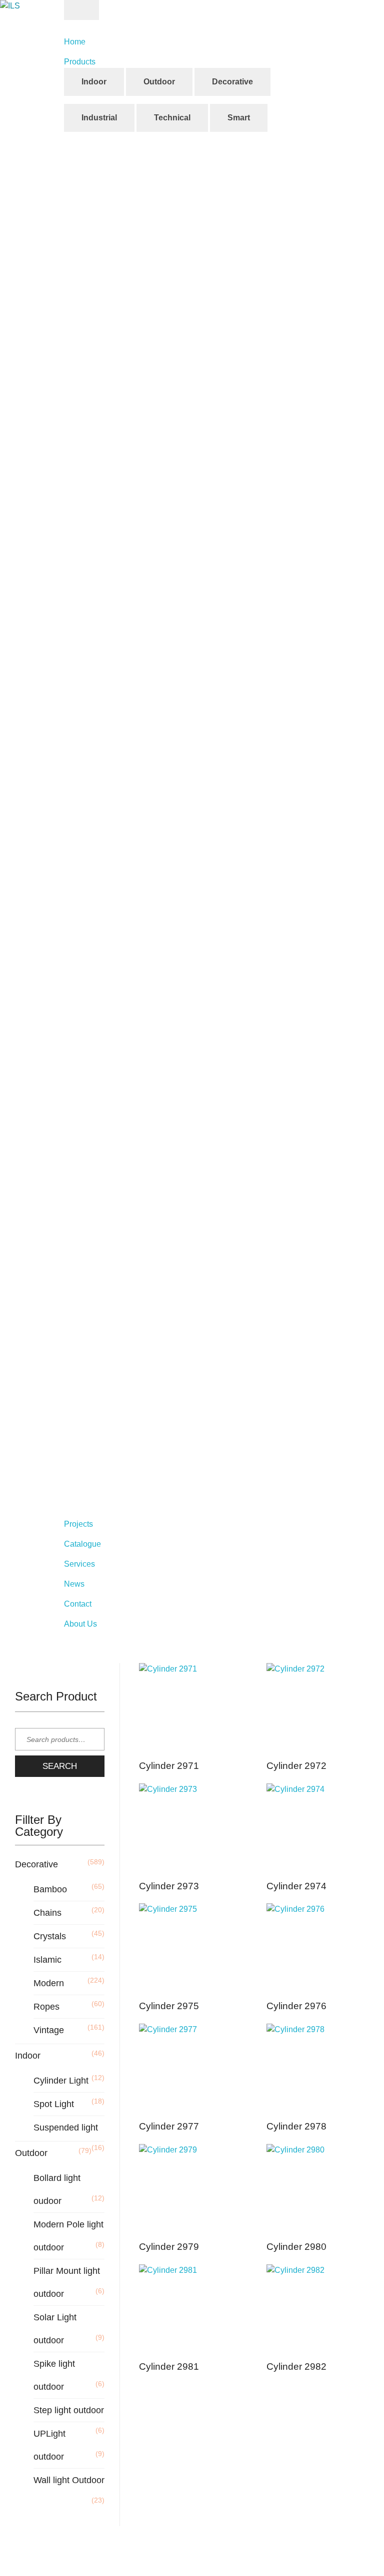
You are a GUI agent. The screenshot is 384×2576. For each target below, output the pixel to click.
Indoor (28, 2056)
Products (80, 62)
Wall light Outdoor (69, 2480)
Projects (78, 1524)
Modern (49, 1983)
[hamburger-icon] (81, 10)
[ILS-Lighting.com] (42, 18)
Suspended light (66, 2128)
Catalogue (82, 1544)
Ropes (46, 2007)
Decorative (36, 1864)
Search (60, 1766)
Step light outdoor (69, 2410)
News (74, 1584)
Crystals (50, 1936)
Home (75, 42)
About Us (80, 1624)
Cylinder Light (61, 2081)
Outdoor (31, 2153)
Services (79, 1564)
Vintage (49, 2030)
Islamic (47, 1960)
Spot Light (54, 2104)
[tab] (94, 82)
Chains (47, 1913)
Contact (78, 1604)
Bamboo (50, 1889)
